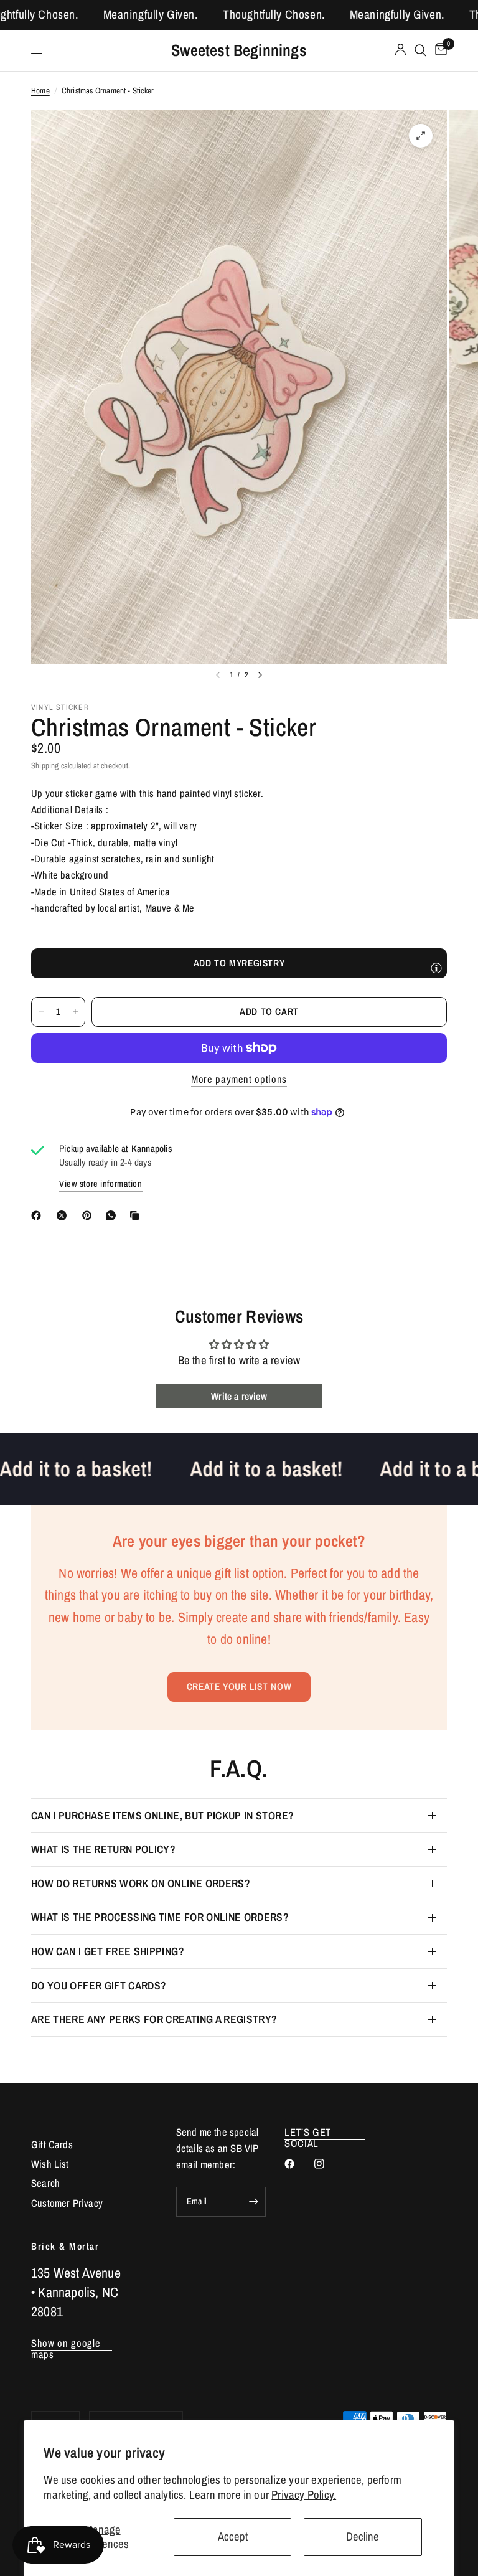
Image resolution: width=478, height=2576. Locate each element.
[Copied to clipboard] (137, 1215)
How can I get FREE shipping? (108, 1951)
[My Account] (401, 50)
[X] (64, 1215)
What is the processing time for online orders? (160, 1917)
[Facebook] (39, 1215)
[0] (439, 50)
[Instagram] (328, 2164)
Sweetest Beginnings (239, 50)
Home (40, 90)
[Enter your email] (253, 2202)
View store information (101, 1184)
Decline (363, 2536)
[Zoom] (421, 136)
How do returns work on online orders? (141, 1883)
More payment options (239, 1079)
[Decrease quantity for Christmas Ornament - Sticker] (41, 1012)
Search (45, 2183)
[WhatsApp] (113, 1215)
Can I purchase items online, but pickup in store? (162, 1815)
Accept (233, 2536)
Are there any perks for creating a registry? (154, 2019)
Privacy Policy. (304, 2495)
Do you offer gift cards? (99, 1985)
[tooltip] (436, 968)
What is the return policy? (103, 1849)
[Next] (260, 675)
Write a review (239, 1396)
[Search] (420, 50)
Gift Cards (52, 2144)
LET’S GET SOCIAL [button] (308, 2132)
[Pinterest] (90, 1215)
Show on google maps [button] (66, 2343)
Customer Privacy (67, 2203)
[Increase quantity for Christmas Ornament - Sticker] (75, 1012)
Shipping (45, 765)
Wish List (50, 2164)
